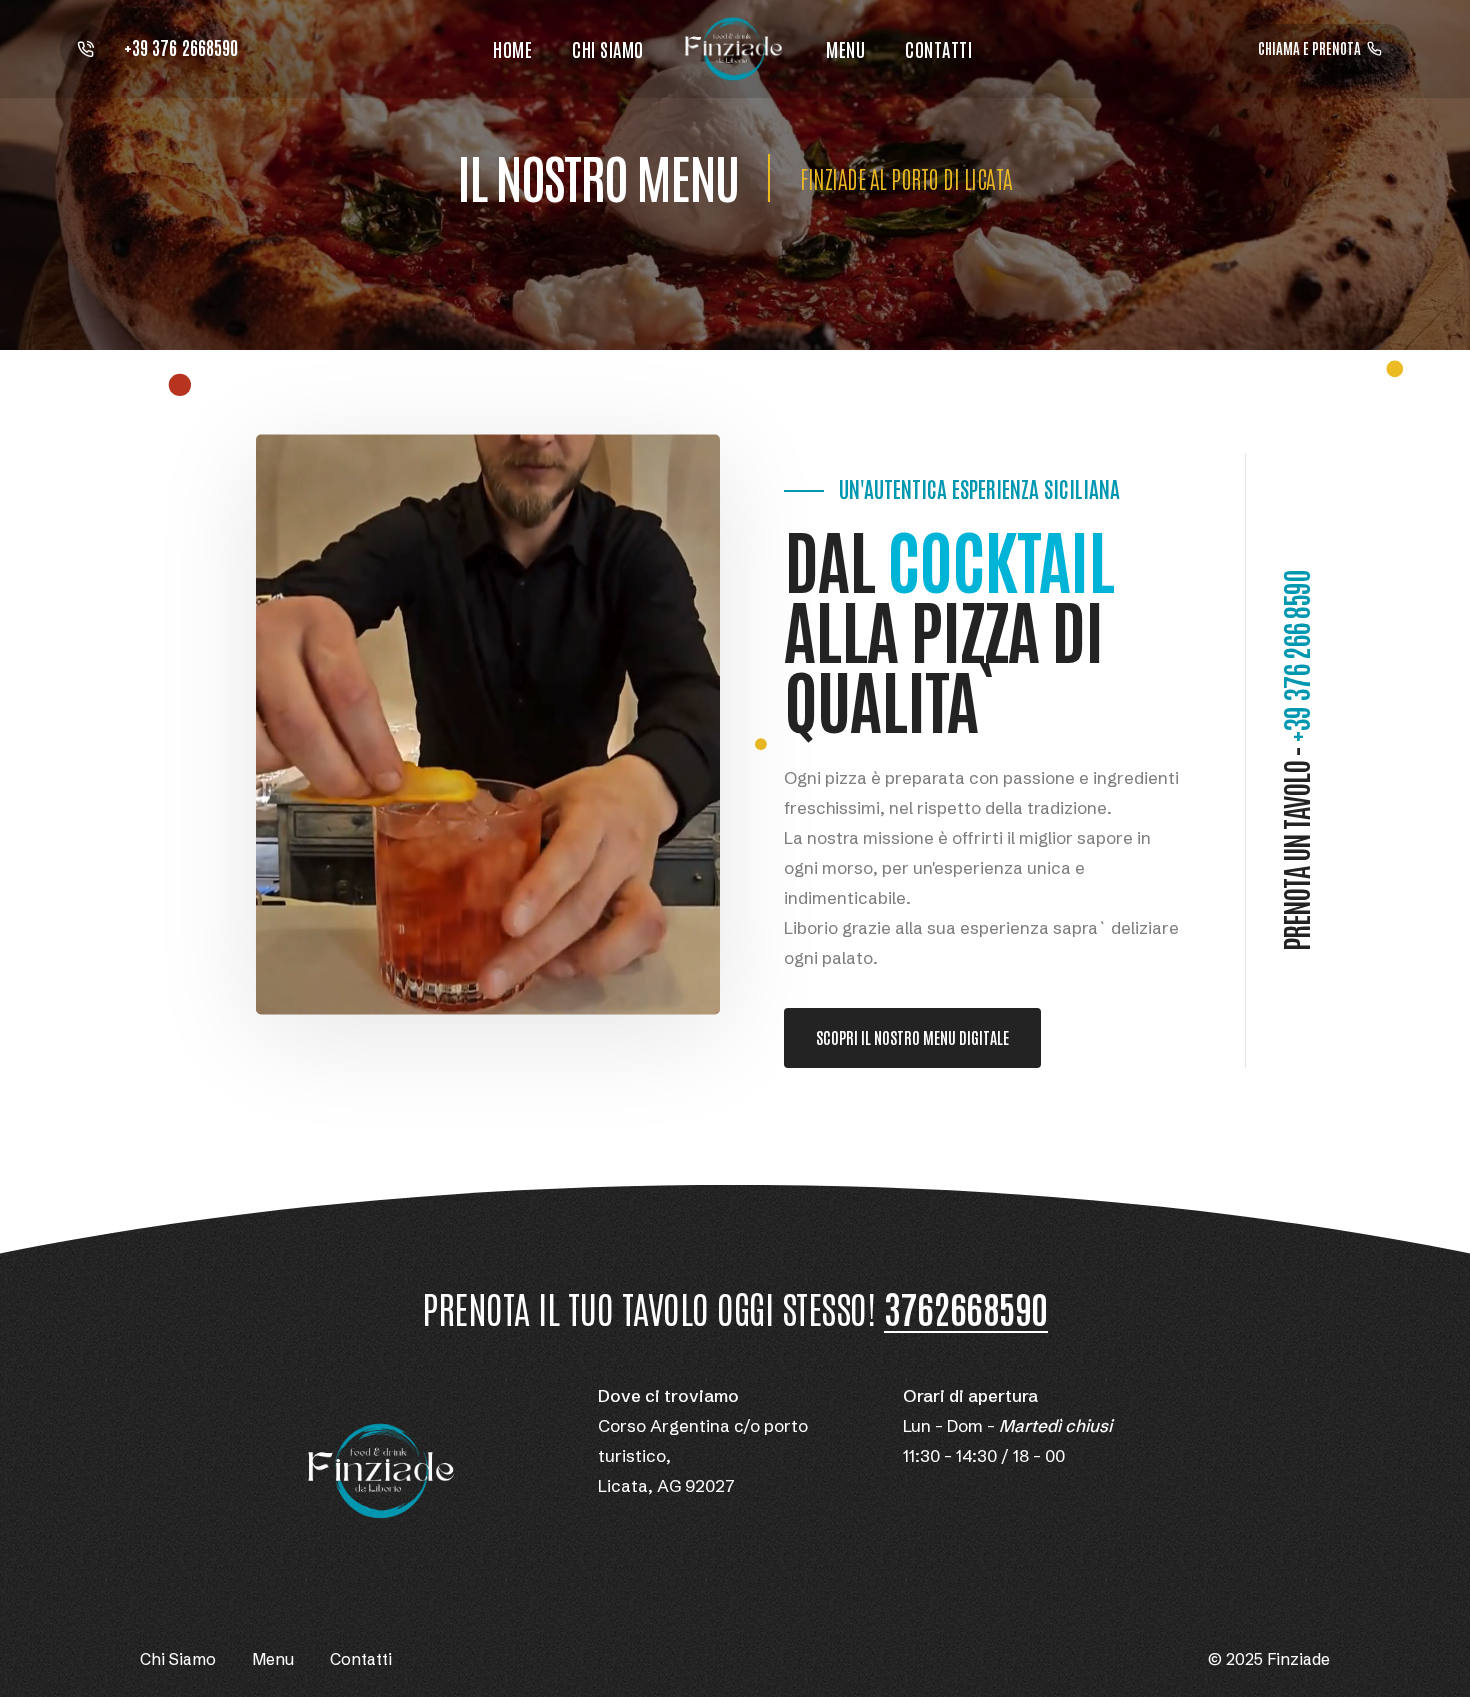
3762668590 (966, 1308)
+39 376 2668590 (179, 46)
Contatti (938, 48)
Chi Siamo (608, 48)
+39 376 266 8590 (1294, 656)
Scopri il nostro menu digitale (912, 1037)
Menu (845, 48)
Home (512, 48)
